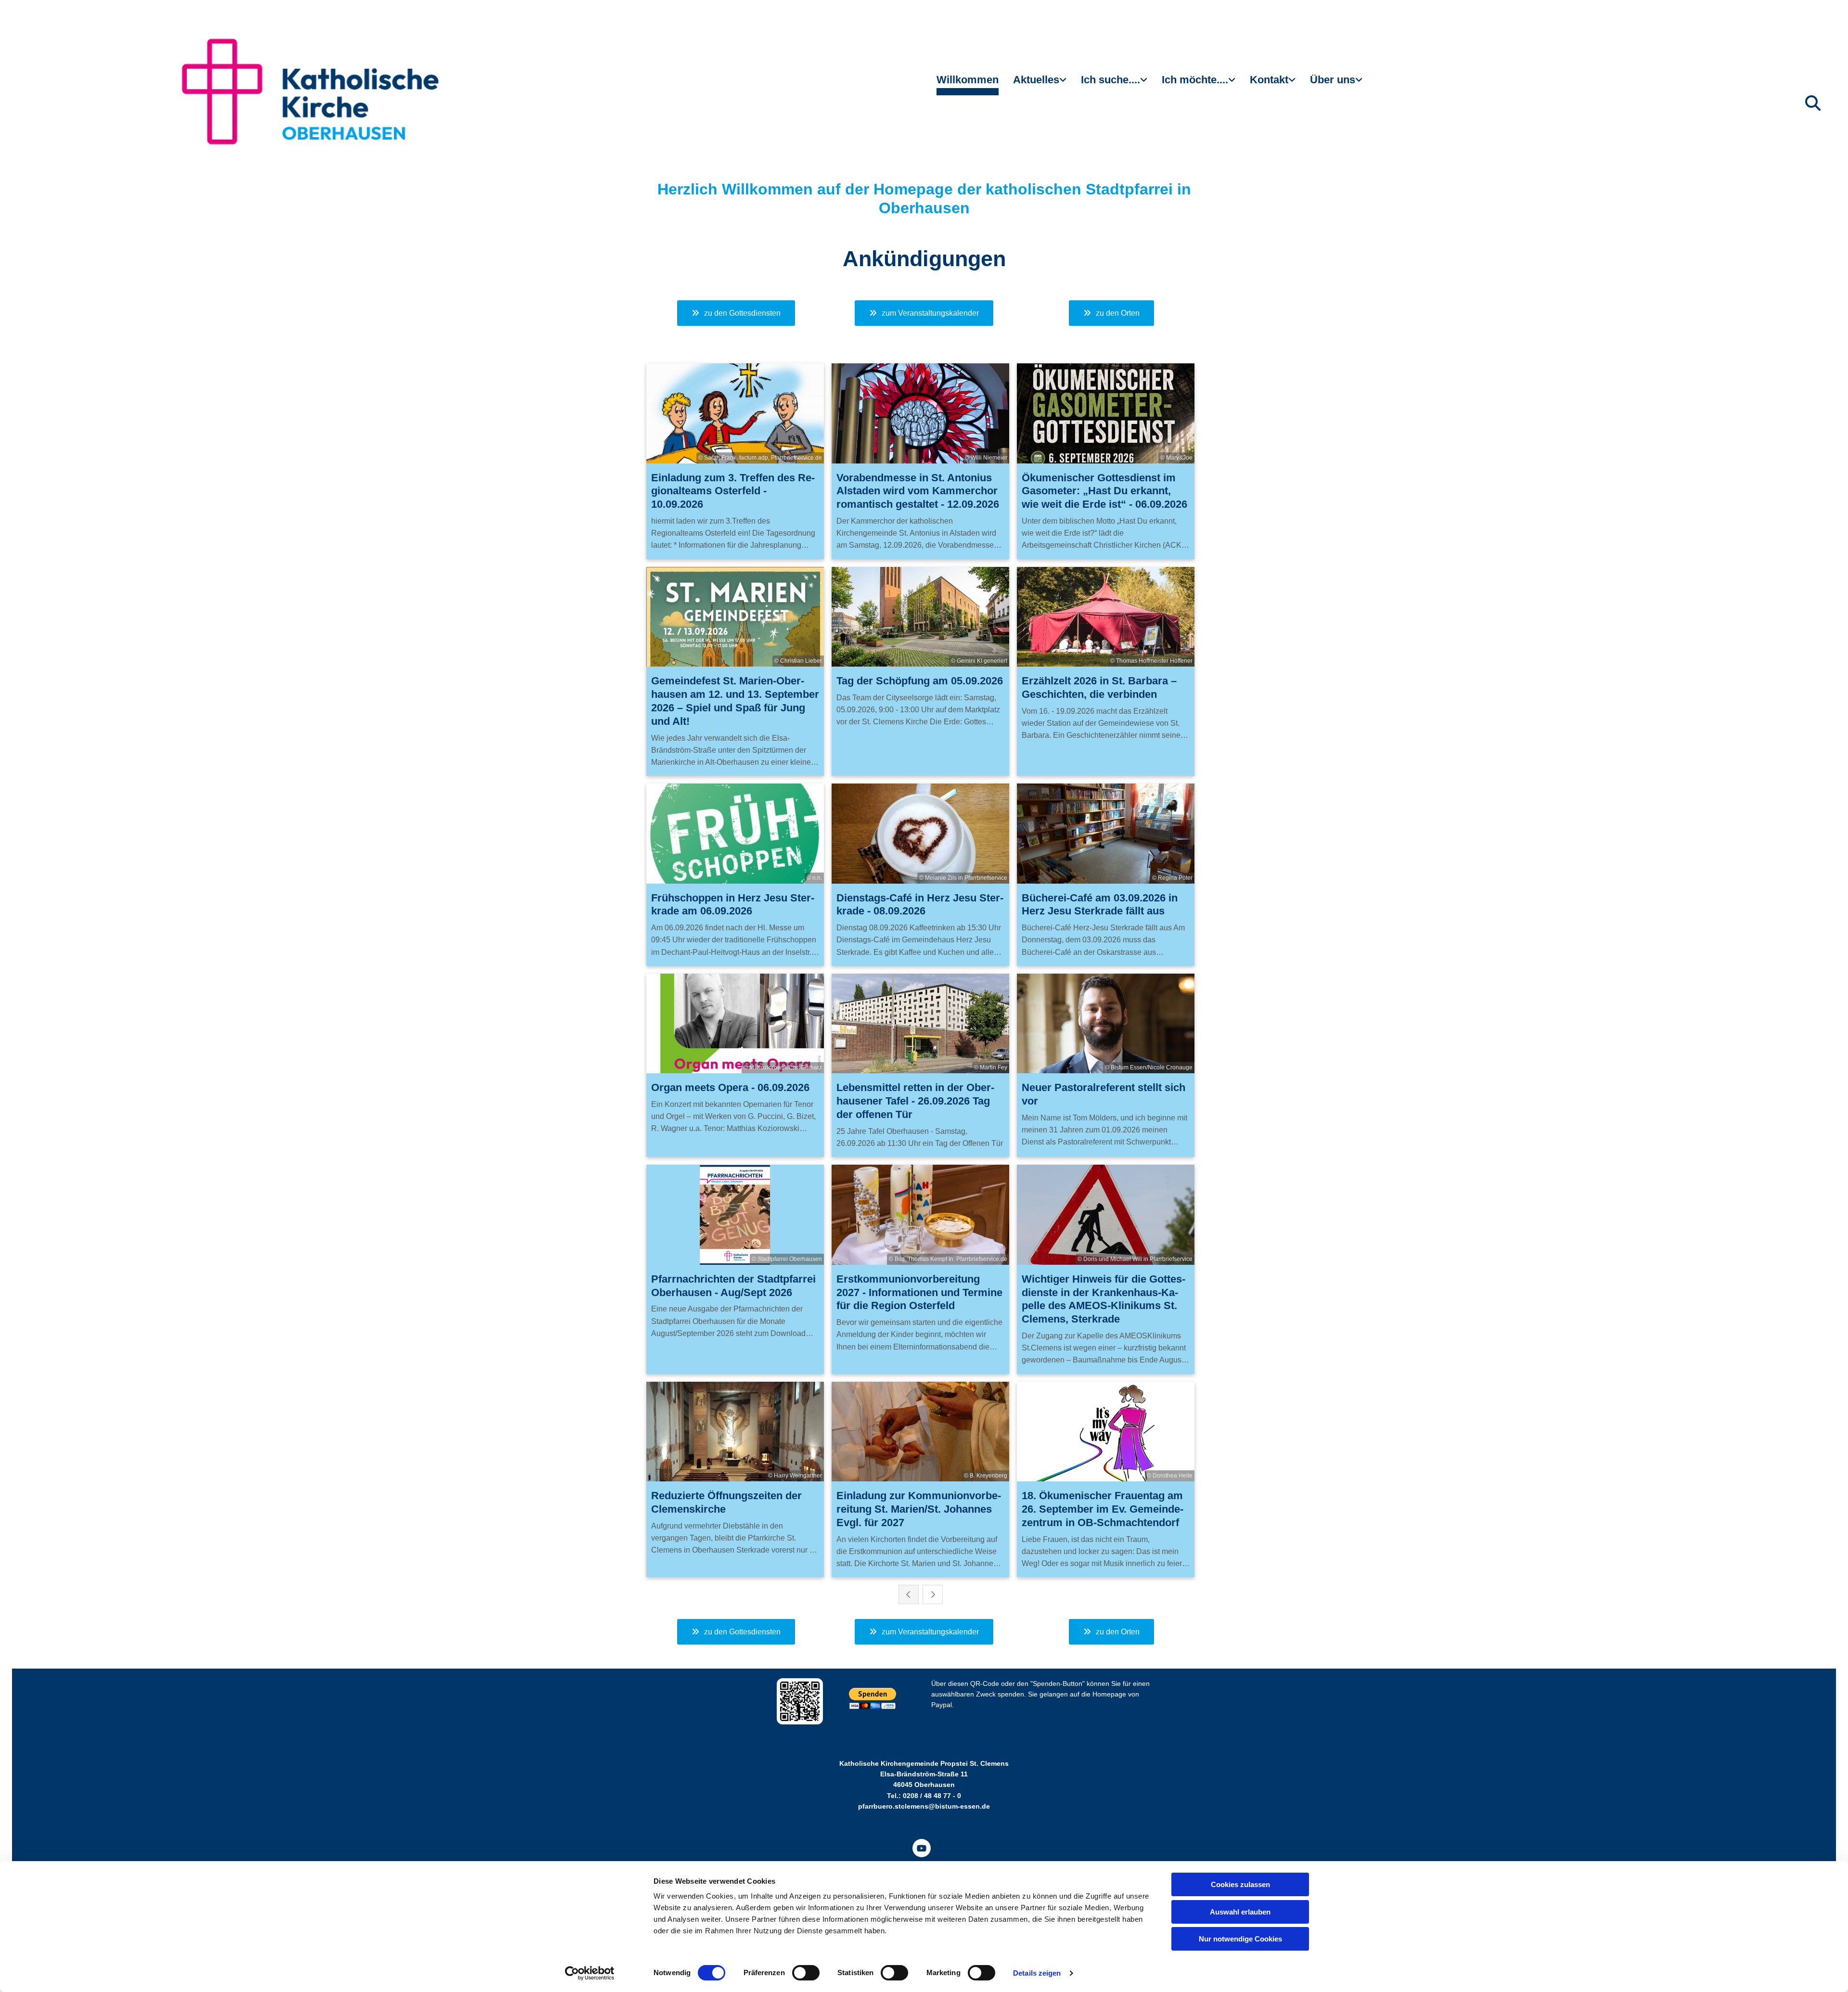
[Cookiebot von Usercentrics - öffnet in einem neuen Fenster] (590, 1973)
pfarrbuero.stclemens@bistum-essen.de (924, 1806)
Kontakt (1269, 80)
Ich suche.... (1110, 80)
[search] (1813, 103)
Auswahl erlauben (1240, 1912)
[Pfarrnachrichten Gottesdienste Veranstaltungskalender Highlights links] (1064, 84)
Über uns (1333, 80)
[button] (736, 313)
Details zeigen (1037, 1973)
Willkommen (968, 80)
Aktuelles (1036, 80)
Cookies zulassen (1240, 1884)
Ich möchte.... (1195, 80)
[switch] (806, 1973)
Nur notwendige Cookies (1240, 1939)
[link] (1040, 84)
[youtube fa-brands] (922, 1848)
